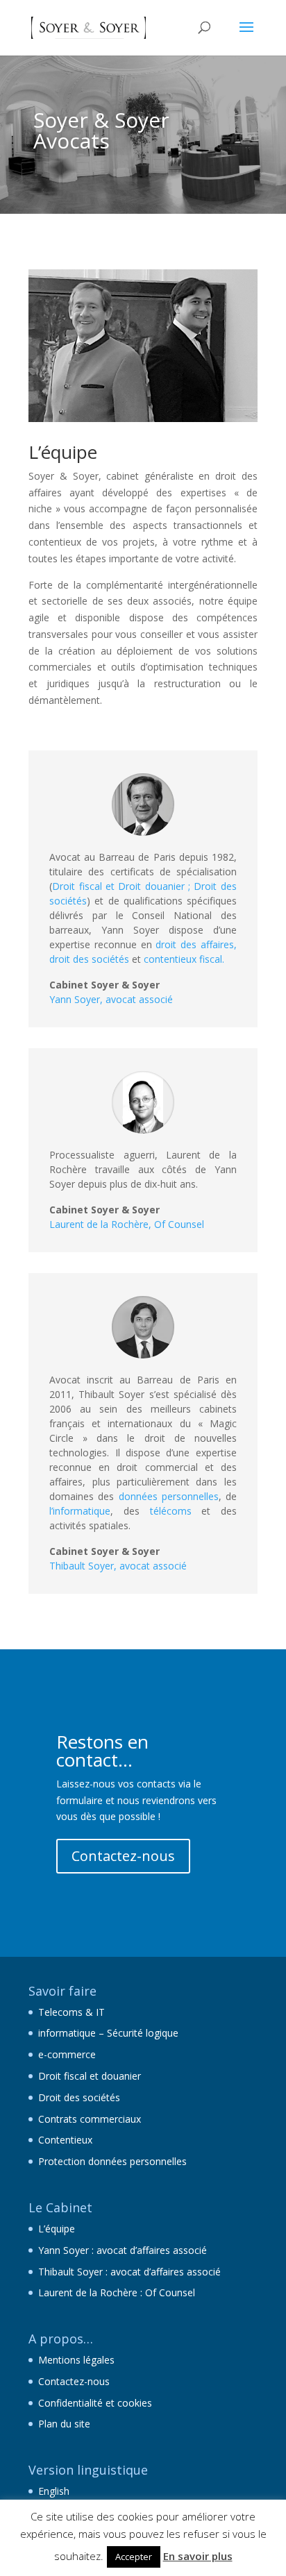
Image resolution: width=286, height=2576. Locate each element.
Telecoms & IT (71, 2012)
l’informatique (80, 1511)
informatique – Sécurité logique (108, 2033)
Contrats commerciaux (90, 2119)
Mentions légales (76, 2360)
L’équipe (57, 2229)
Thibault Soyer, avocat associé (118, 1566)
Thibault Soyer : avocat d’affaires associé (129, 2272)
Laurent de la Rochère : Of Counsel (117, 2292)
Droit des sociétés (79, 2097)
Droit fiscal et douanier (90, 2076)
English (54, 2491)
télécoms (171, 1511)
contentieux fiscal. (184, 959)
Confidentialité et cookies (95, 2403)
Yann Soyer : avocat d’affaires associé (123, 2250)
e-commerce (67, 2054)
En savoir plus (198, 2556)
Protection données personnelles (112, 2161)
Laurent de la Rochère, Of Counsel (127, 1224)
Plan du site (64, 2424)
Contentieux (65, 2140)
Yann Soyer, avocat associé (111, 999)
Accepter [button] (134, 2557)
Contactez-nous (123, 1856)
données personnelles (169, 1496)
